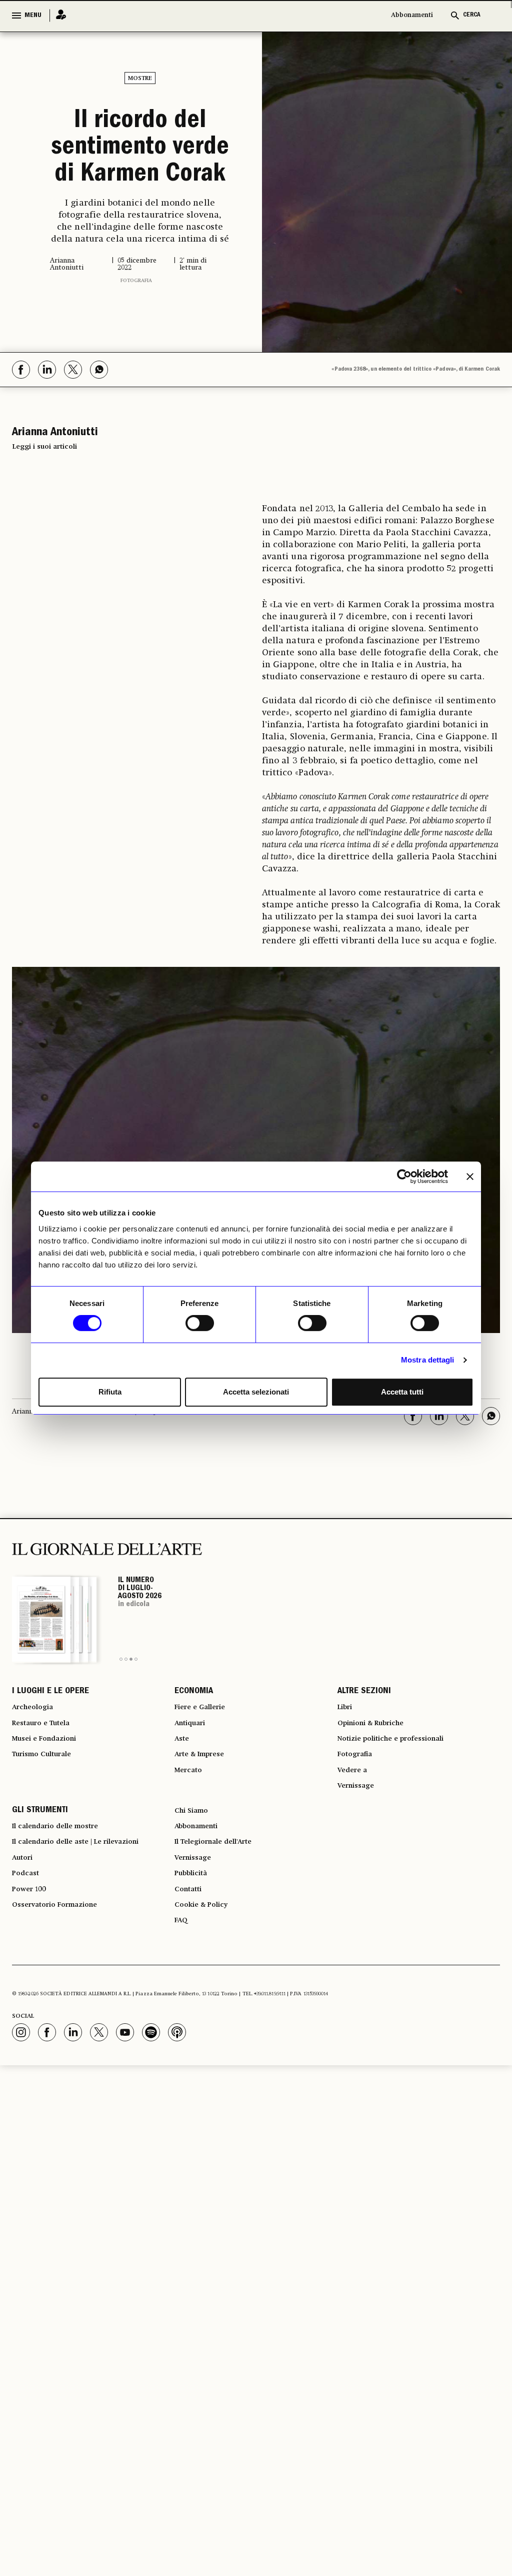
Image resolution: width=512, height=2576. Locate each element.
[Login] (58, 15)
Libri (346, 1791)
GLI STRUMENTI (40, 1908)
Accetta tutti (402, 1392)
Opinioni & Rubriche (377, 1809)
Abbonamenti (412, 15)
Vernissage (359, 1881)
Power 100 (32, 1998)
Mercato (191, 1863)
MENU (33, 16)
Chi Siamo (194, 1908)
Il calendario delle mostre (64, 1926)
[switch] (200, 1323)
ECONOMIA (194, 1773)
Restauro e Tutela (46, 1809)
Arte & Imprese (204, 1845)
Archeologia (36, 1791)
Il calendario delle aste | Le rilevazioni (87, 1944)
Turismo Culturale (48, 1845)
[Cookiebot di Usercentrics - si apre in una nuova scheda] (404, 1176)
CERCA (472, 15)
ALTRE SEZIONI (364, 1773)
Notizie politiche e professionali (399, 1827)
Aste (183, 1827)
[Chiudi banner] (470, 1176)
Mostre (140, 79)
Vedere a (355, 1863)
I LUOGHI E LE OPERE (50, 1773)
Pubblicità (194, 1980)
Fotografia (136, 361)
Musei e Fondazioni (49, 1827)
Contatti (190, 1998)
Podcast (28, 1980)
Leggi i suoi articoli (44, 527)
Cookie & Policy (205, 2016)
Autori (24, 1962)
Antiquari (193, 1809)
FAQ (182, 2034)
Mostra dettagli (428, 1360)
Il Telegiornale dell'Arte (221, 1944)
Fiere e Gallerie (204, 1791)
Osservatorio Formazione (62, 2016)
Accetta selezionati (256, 1392)
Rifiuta (110, 1392)
